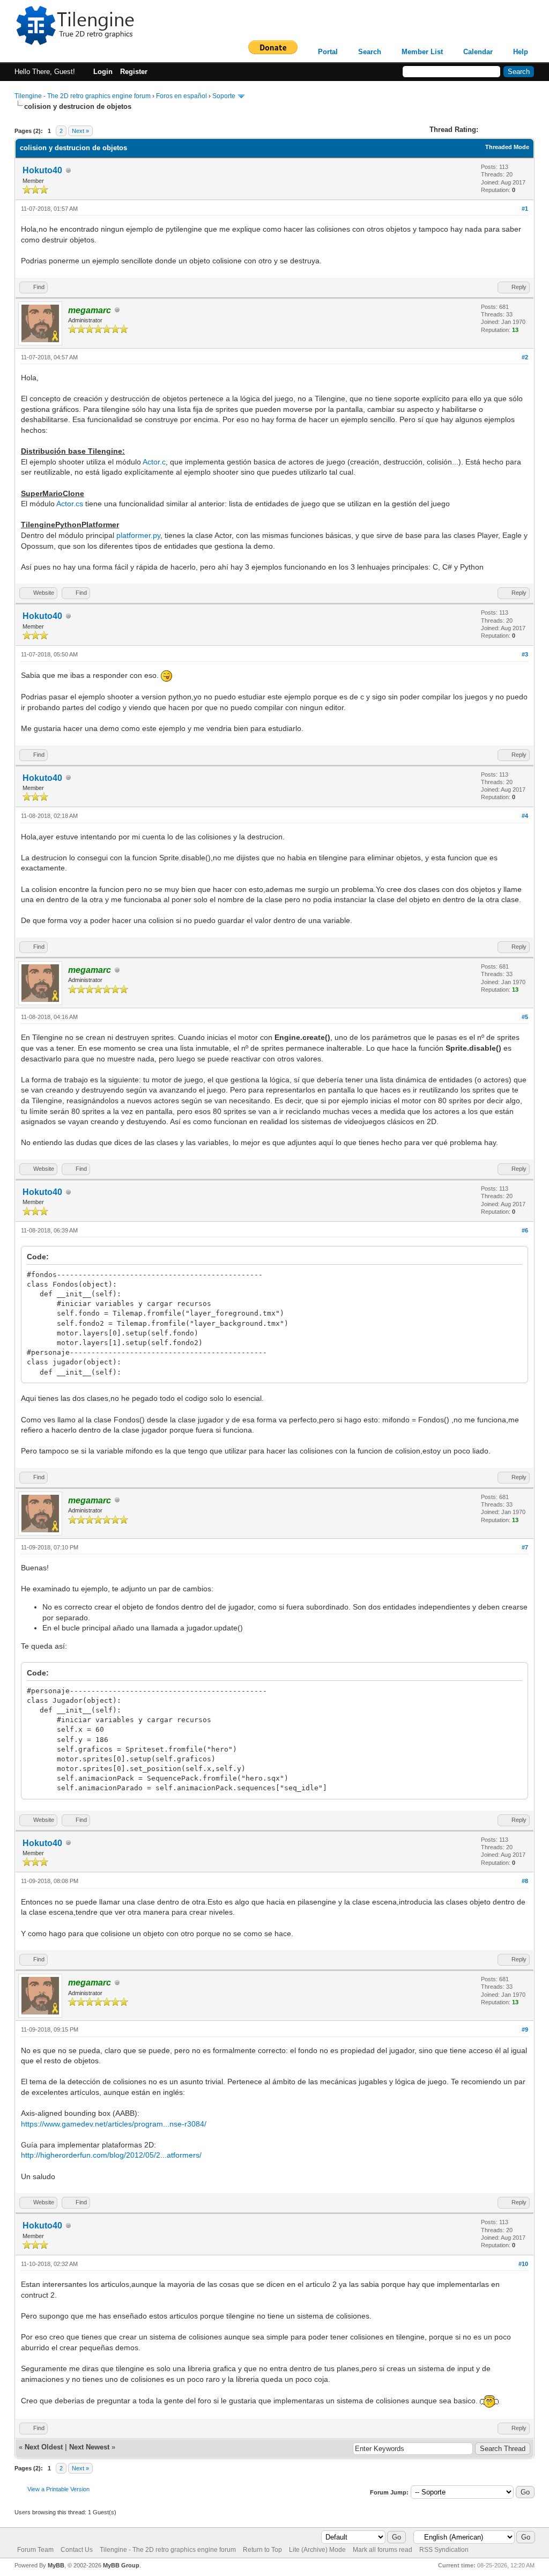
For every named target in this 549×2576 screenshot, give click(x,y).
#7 (525, 1547)
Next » (80, 131)
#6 (525, 1230)
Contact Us (77, 2550)
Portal (328, 52)
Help (521, 52)
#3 (525, 654)
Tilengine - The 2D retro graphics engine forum (83, 96)
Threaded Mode (507, 147)
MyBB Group (121, 2565)
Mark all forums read (383, 2550)
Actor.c (154, 462)
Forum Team (35, 2550)
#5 (525, 1017)
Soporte (224, 96)
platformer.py (138, 535)
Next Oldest (44, 2447)
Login (103, 72)
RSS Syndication (444, 2550)
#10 (523, 2264)
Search (370, 52)
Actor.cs (70, 504)
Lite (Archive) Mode (317, 2550)
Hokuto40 (42, 170)
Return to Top (262, 2550)
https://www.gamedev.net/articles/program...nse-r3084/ (114, 2124)
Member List (422, 52)
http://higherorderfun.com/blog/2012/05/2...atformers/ (111, 2155)
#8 (525, 1881)
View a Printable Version (58, 2489)
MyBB (56, 2565)
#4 (525, 816)
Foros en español (181, 96)
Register (134, 72)
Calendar (478, 52)
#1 (525, 209)
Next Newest (89, 2447)
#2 (525, 357)
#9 (525, 2029)
